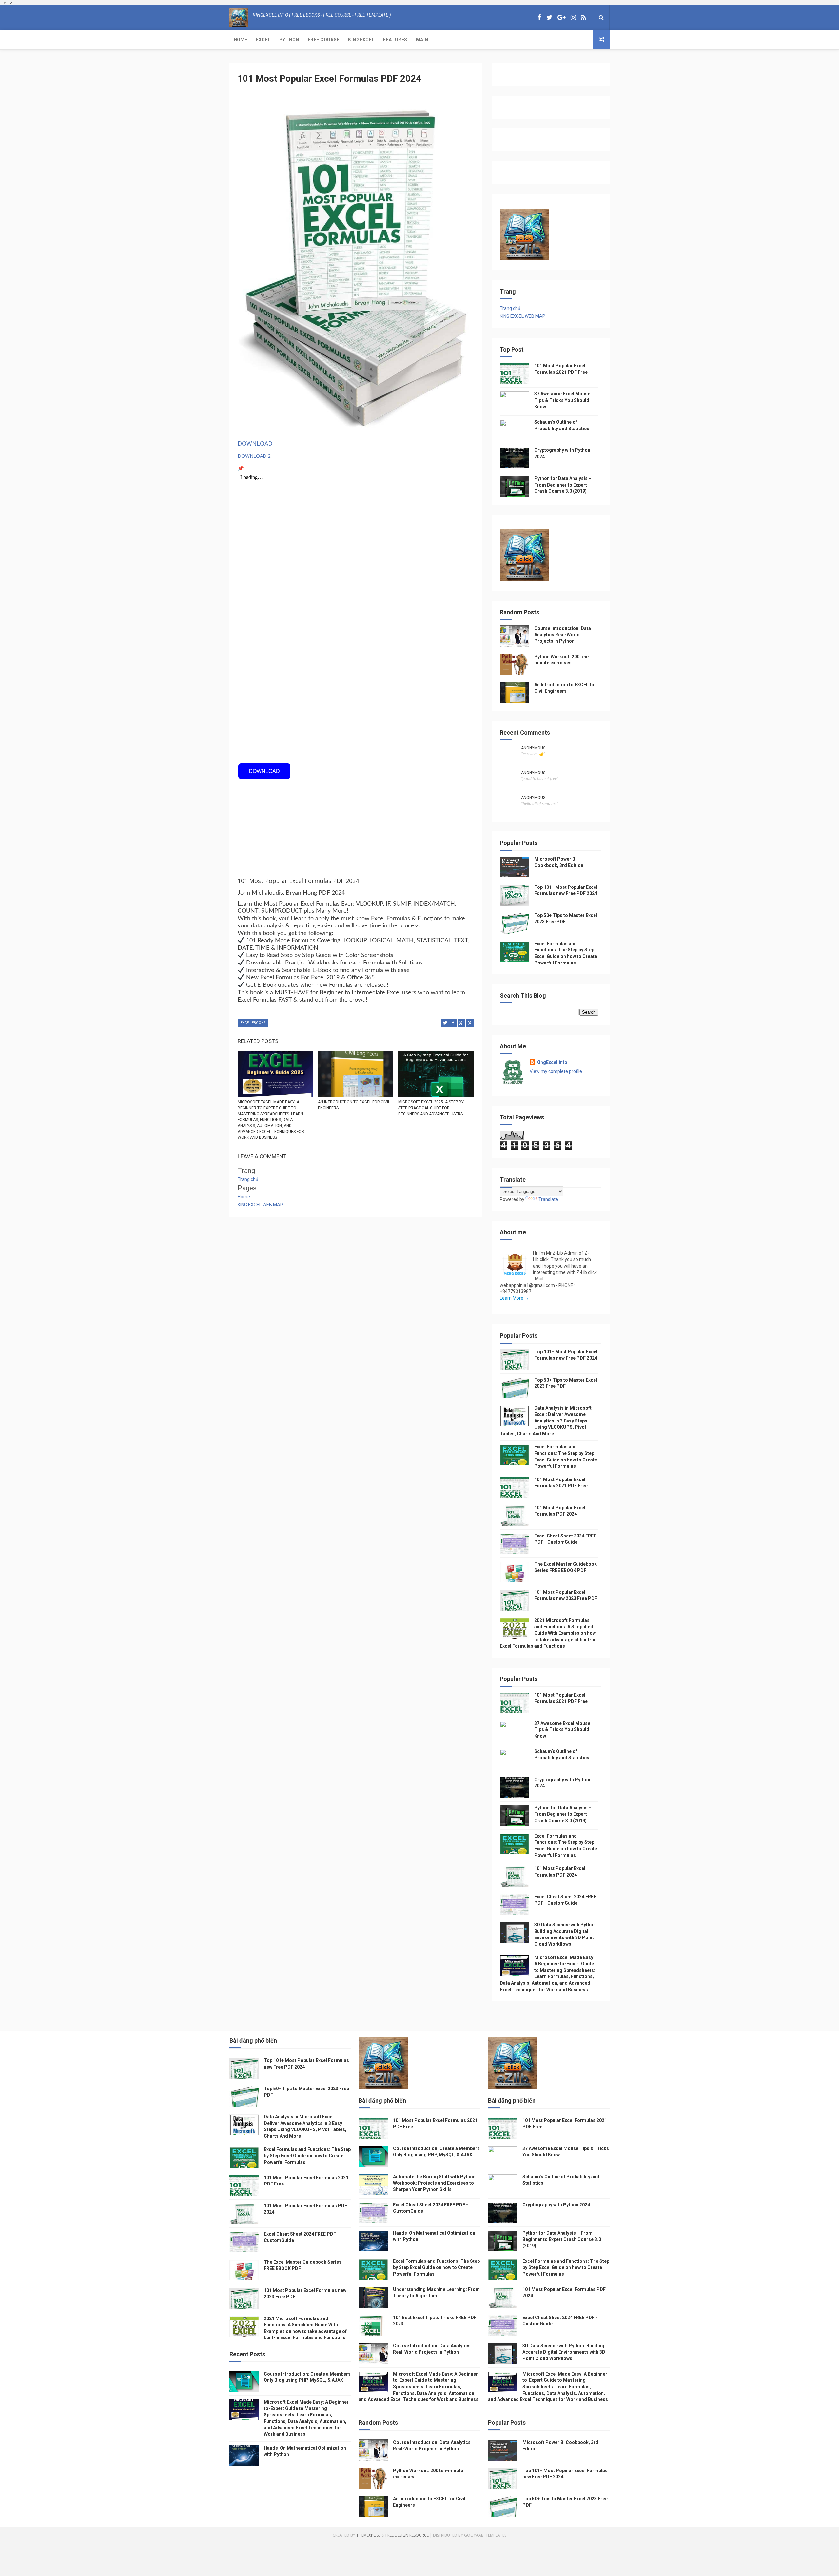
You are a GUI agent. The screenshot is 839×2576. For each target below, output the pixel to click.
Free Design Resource (407, 2535)
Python (289, 40)
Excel (263, 40)
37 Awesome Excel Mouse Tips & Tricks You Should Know (562, 400)
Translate (548, 1199)
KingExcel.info (552, 1062)
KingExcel (361, 40)
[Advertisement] (356, 716)
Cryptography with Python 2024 (556, 2205)
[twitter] (549, 18)
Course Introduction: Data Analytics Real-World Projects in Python (563, 635)
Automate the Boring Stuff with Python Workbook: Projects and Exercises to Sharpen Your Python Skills (434, 2183)
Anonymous (533, 748)
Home (240, 40)
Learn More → (514, 1298)
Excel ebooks (253, 1023)
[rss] (584, 18)
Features (395, 40)
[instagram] (573, 18)
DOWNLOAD (255, 443)
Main (422, 40)
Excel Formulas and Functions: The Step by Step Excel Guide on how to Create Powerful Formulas (307, 2156)
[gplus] (561, 18)
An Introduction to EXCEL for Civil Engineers (354, 1105)
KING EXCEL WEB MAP (260, 1205)
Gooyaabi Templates (485, 2535)
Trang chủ (248, 1179)
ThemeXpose (368, 2535)
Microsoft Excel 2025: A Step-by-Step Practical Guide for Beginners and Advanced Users (431, 1108)
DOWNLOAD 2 (254, 456)
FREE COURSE (324, 40)
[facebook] (539, 18)
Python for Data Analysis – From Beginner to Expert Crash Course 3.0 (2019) (563, 485)
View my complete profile (556, 1071)
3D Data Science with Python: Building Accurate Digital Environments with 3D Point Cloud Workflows (564, 2352)
